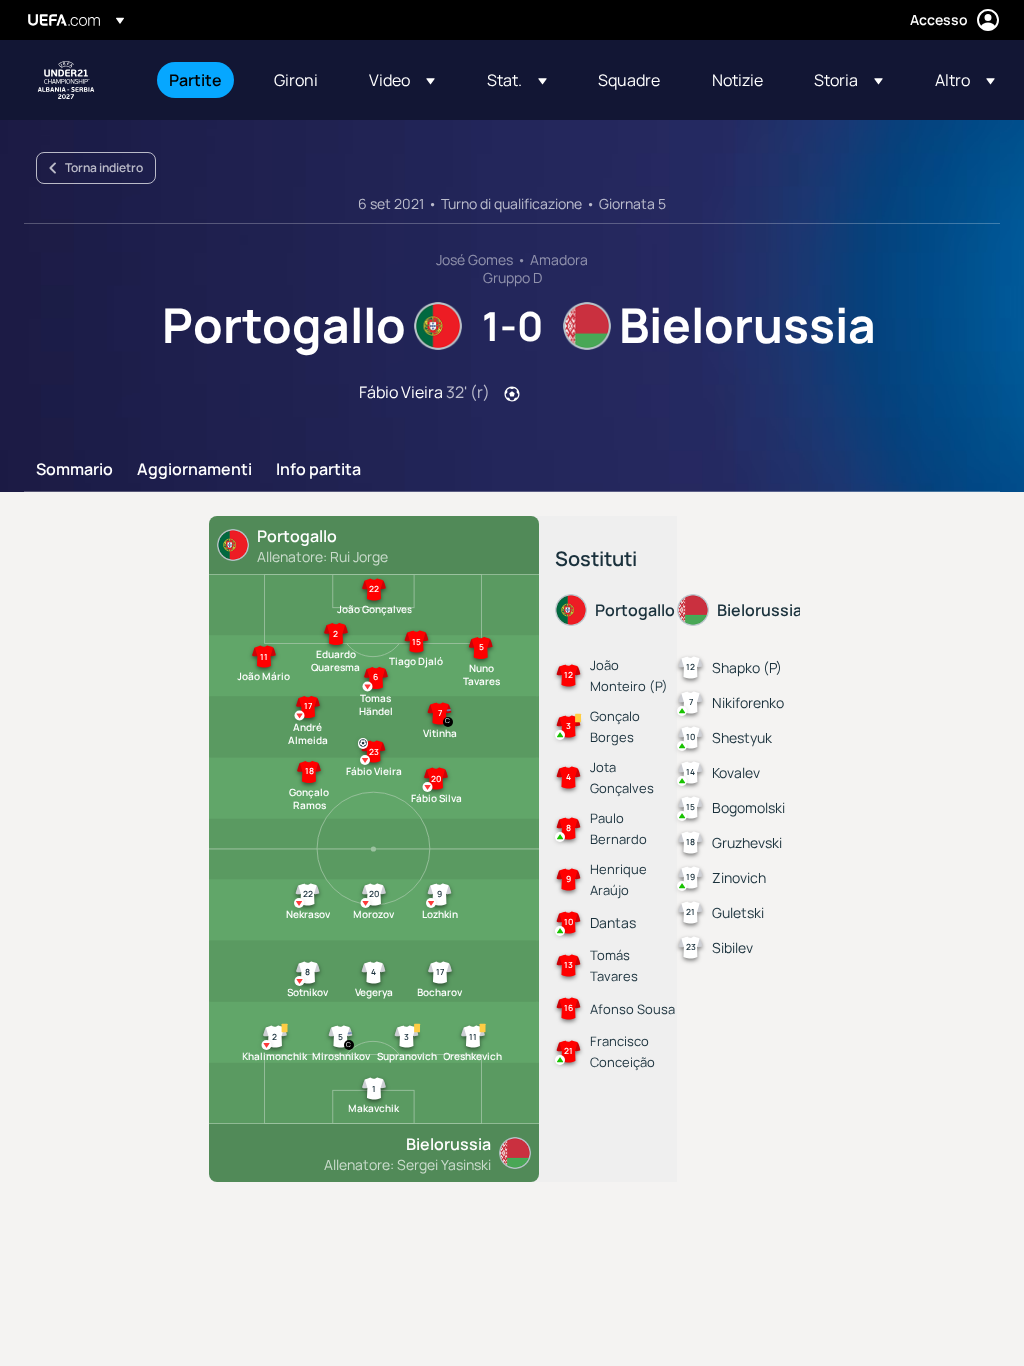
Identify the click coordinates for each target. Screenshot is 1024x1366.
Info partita (318, 470)
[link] (195, 80)
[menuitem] (196, 80)
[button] (402, 80)
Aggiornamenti (194, 470)
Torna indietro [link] (104, 167)
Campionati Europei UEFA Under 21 (66, 80)
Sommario (74, 470)
